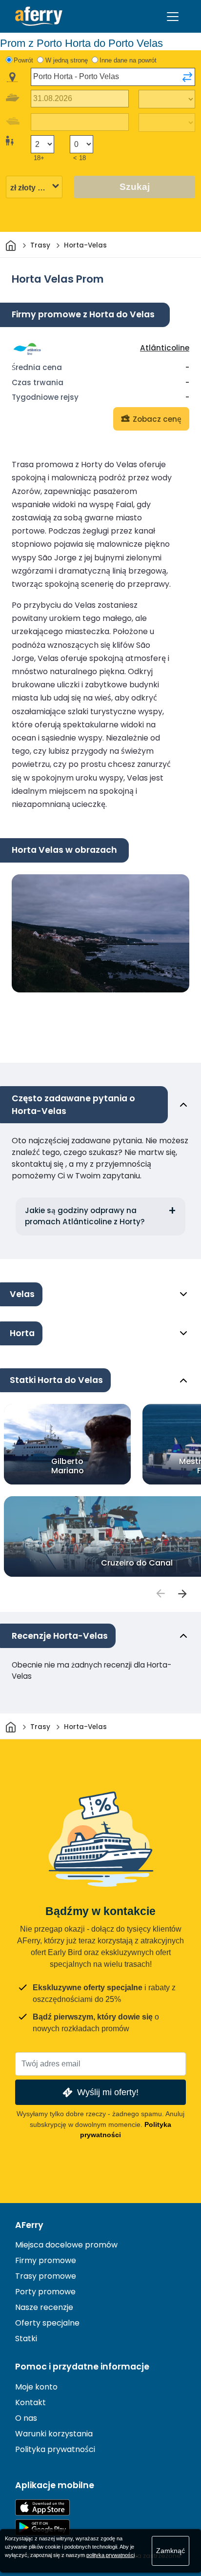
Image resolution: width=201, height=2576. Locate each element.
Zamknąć (171, 2551)
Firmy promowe (46, 2260)
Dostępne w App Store (42, 2507)
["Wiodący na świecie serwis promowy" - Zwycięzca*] (39, 16)
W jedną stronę (67, 60)
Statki (26, 2339)
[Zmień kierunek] (187, 77)
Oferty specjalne (47, 2323)
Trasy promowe (46, 2276)
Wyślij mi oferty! (108, 2092)
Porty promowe (45, 2292)
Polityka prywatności (55, 2449)
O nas (26, 2418)
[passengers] (160, 1593)
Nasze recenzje (44, 2307)
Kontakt (30, 2402)
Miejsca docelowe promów (66, 2245)
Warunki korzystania (54, 2434)
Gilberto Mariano (68, 1466)
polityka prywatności (111, 2555)
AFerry (29, 2225)
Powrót (23, 60)
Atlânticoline (165, 348)
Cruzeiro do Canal (137, 1563)
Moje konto (36, 2387)
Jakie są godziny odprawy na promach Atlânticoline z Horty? (85, 1216)
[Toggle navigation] (173, 17)
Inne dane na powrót (128, 60)
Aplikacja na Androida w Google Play (42, 2527)
